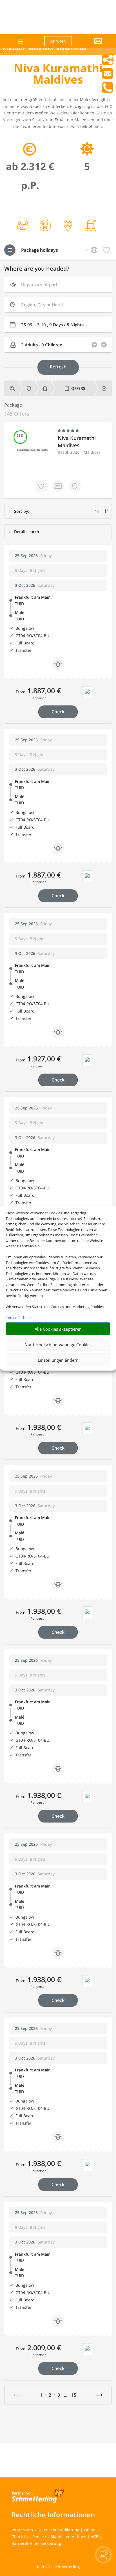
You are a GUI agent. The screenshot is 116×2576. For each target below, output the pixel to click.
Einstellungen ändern (58, 1360)
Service (39, 2537)
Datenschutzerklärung (58, 2530)
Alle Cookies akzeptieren (58, 1329)
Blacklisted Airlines (68, 2537)
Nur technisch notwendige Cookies (58, 1344)
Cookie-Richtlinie (20, 1317)
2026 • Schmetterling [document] (60, 2567)
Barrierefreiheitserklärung (36, 2543)
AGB (95, 2537)
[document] (58, 75)
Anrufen (58, 41)
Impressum (22, 2530)
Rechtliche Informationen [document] (53, 2515)
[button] (91, 45)
